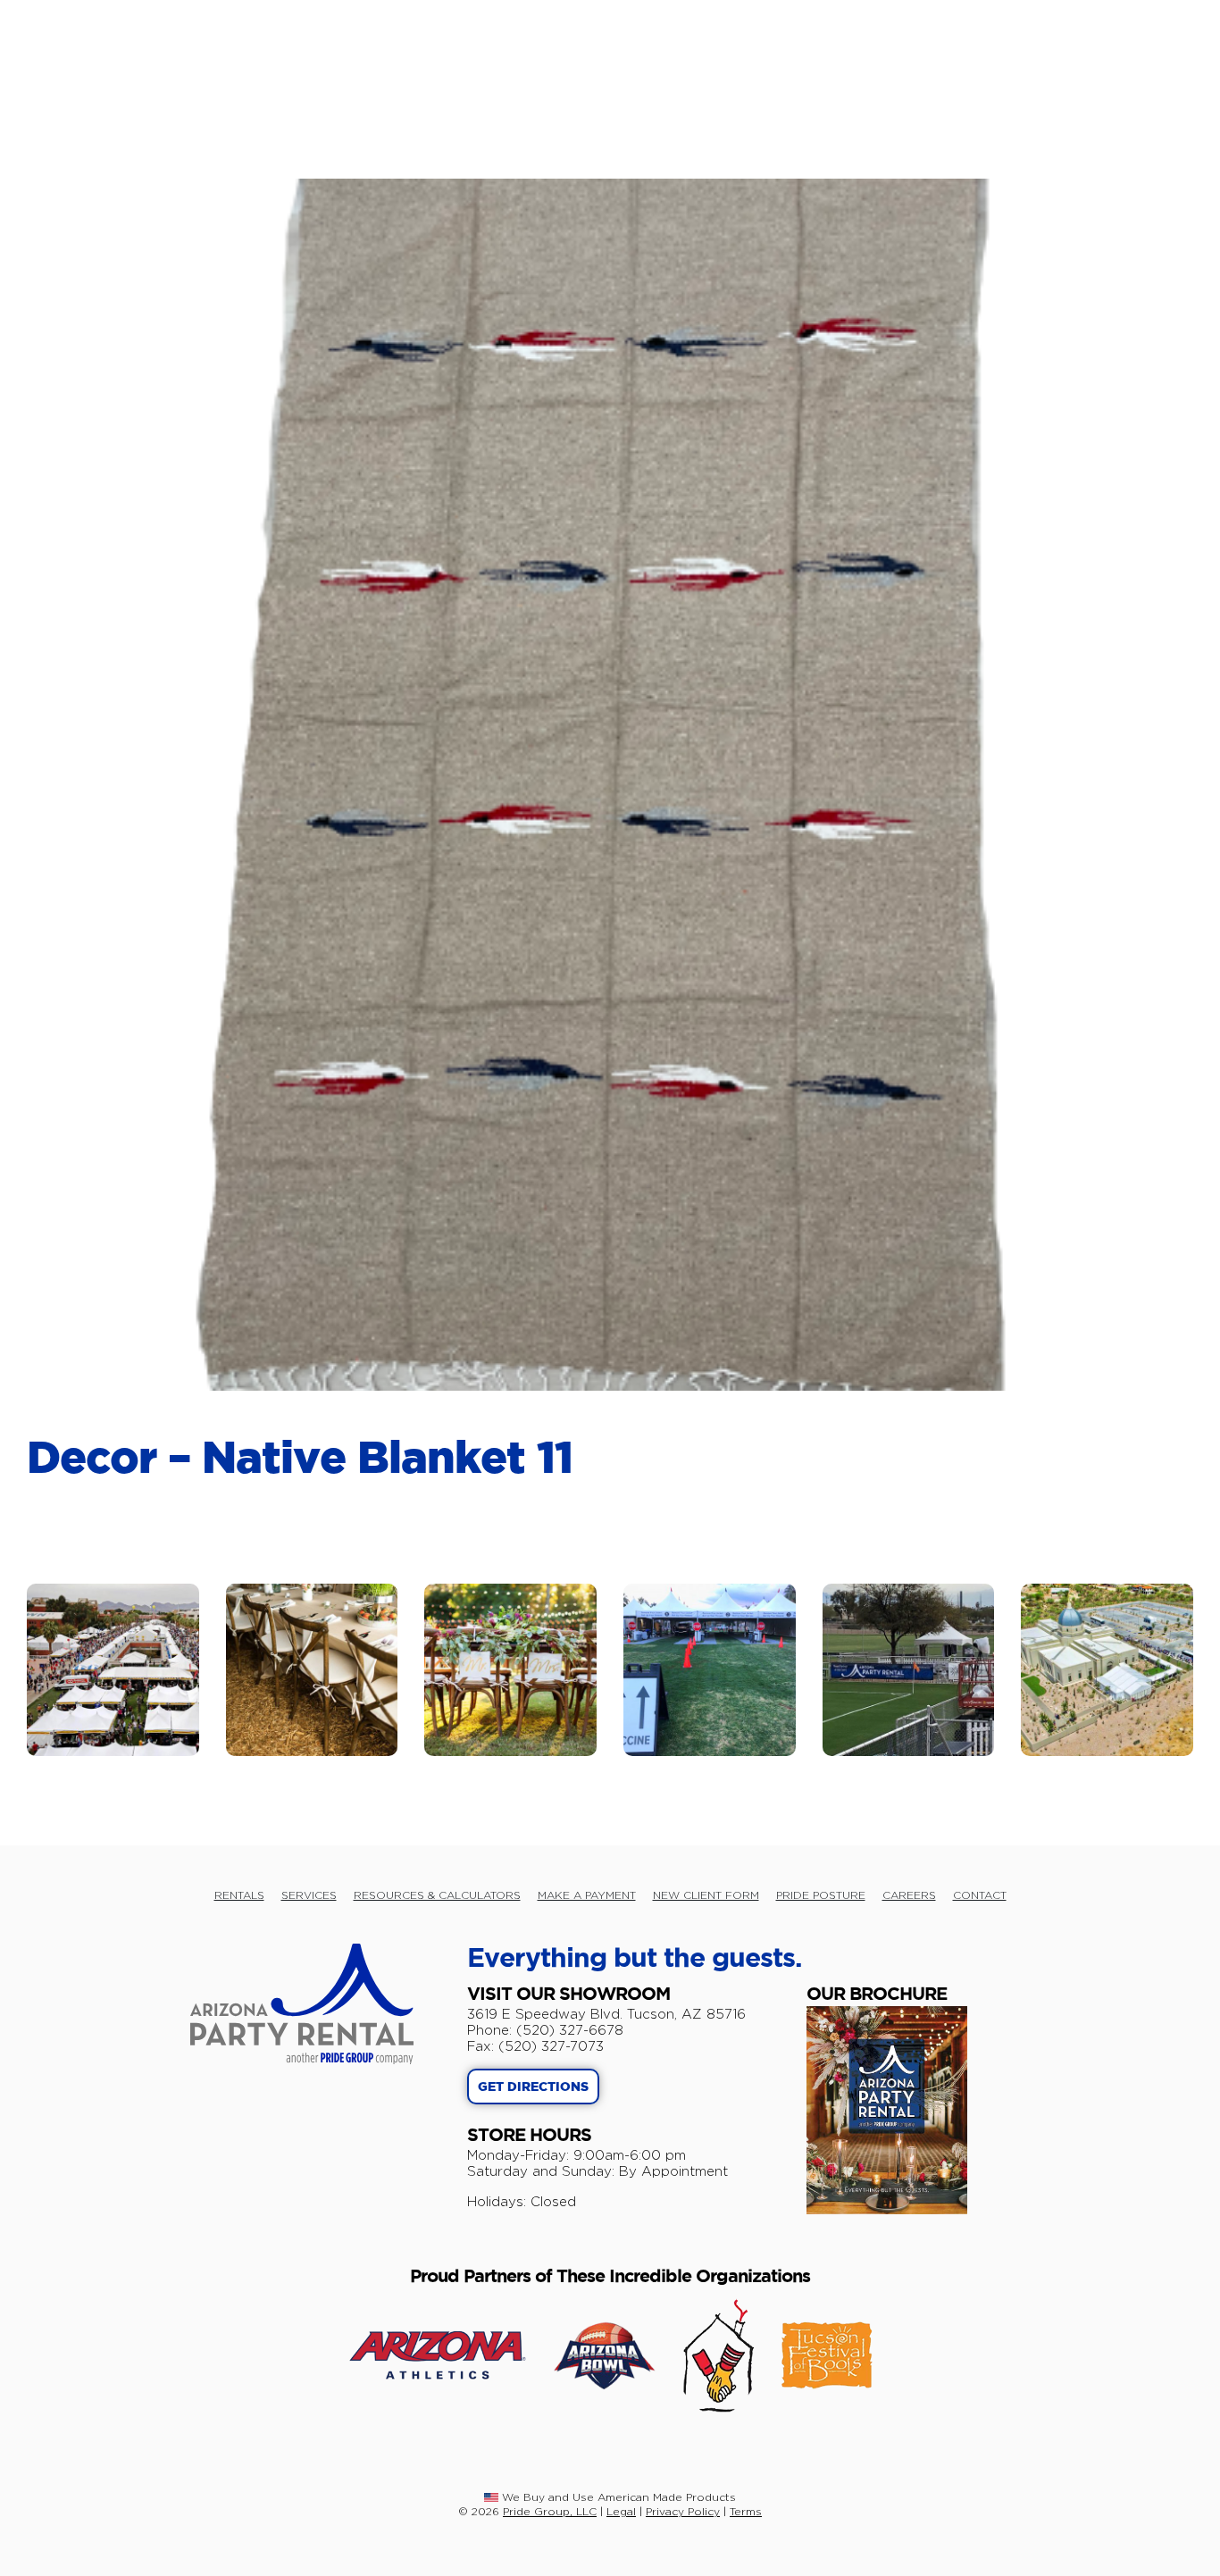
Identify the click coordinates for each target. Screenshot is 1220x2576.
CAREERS (909, 1895)
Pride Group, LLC (550, 2511)
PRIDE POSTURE (821, 1895)
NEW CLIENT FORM (706, 1895)
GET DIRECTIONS (533, 2087)
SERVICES (309, 1895)
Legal (621, 2511)
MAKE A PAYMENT (587, 1895)
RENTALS (239, 1895)
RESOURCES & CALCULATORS (437, 1895)
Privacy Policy (683, 2511)
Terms (746, 2511)
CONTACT (980, 1895)
